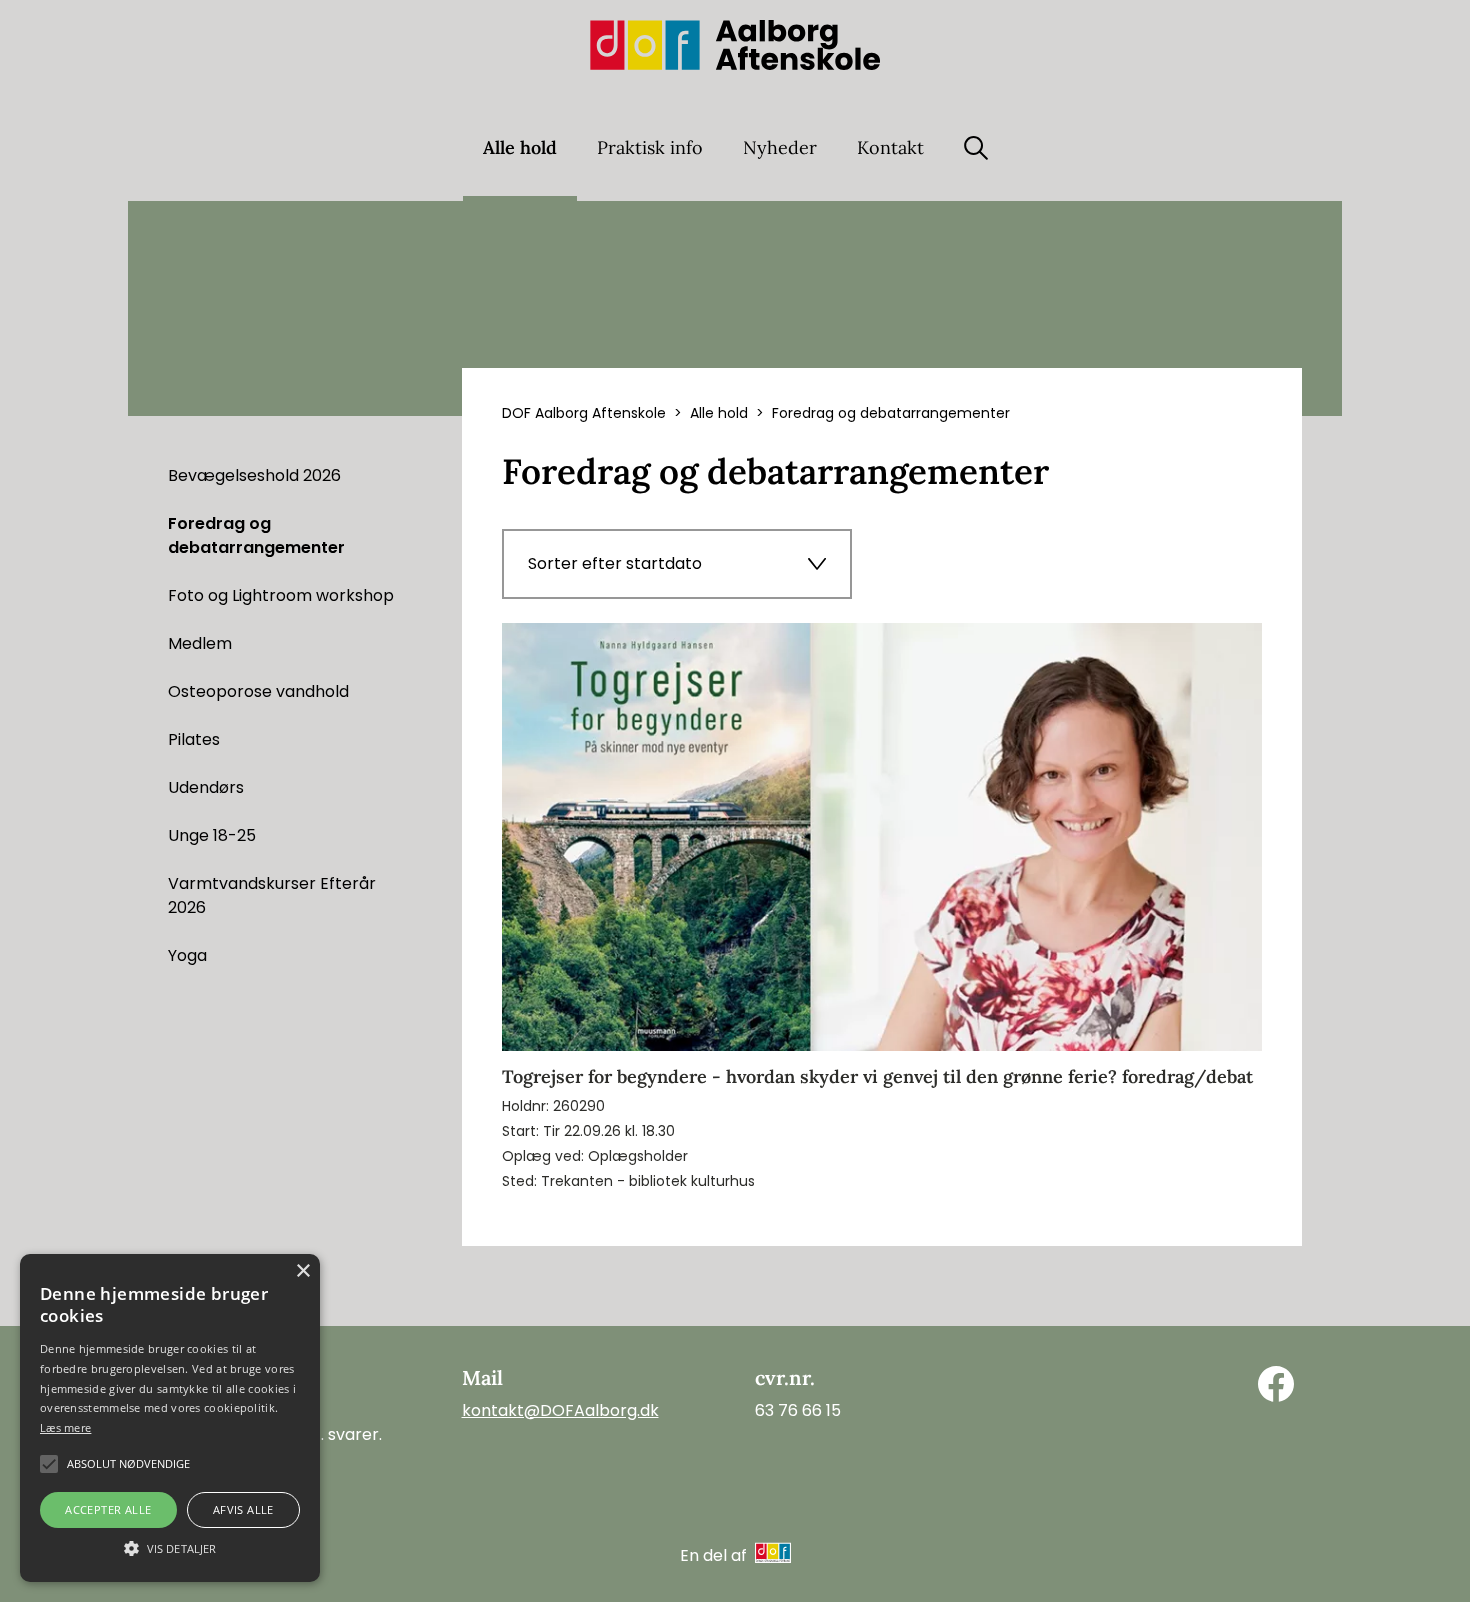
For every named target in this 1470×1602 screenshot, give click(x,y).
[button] (170, 1547)
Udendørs (206, 787)
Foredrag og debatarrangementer (256, 535)
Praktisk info (650, 147)
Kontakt (890, 147)
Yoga (187, 955)
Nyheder (780, 147)
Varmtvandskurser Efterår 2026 (272, 895)
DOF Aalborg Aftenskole (584, 413)
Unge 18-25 (212, 835)
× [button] (302, 1271)
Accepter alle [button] (108, 1509)
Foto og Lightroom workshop (281, 595)
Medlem (200, 643)
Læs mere (65, 1427)
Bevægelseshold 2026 (254, 475)
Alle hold (520, 147)
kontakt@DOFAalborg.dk (560, 1410)
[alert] (170, 1418)
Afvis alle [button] (243, 1509)
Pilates (194, 739)
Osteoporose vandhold (258, 691)
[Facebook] (1276, 1384)
